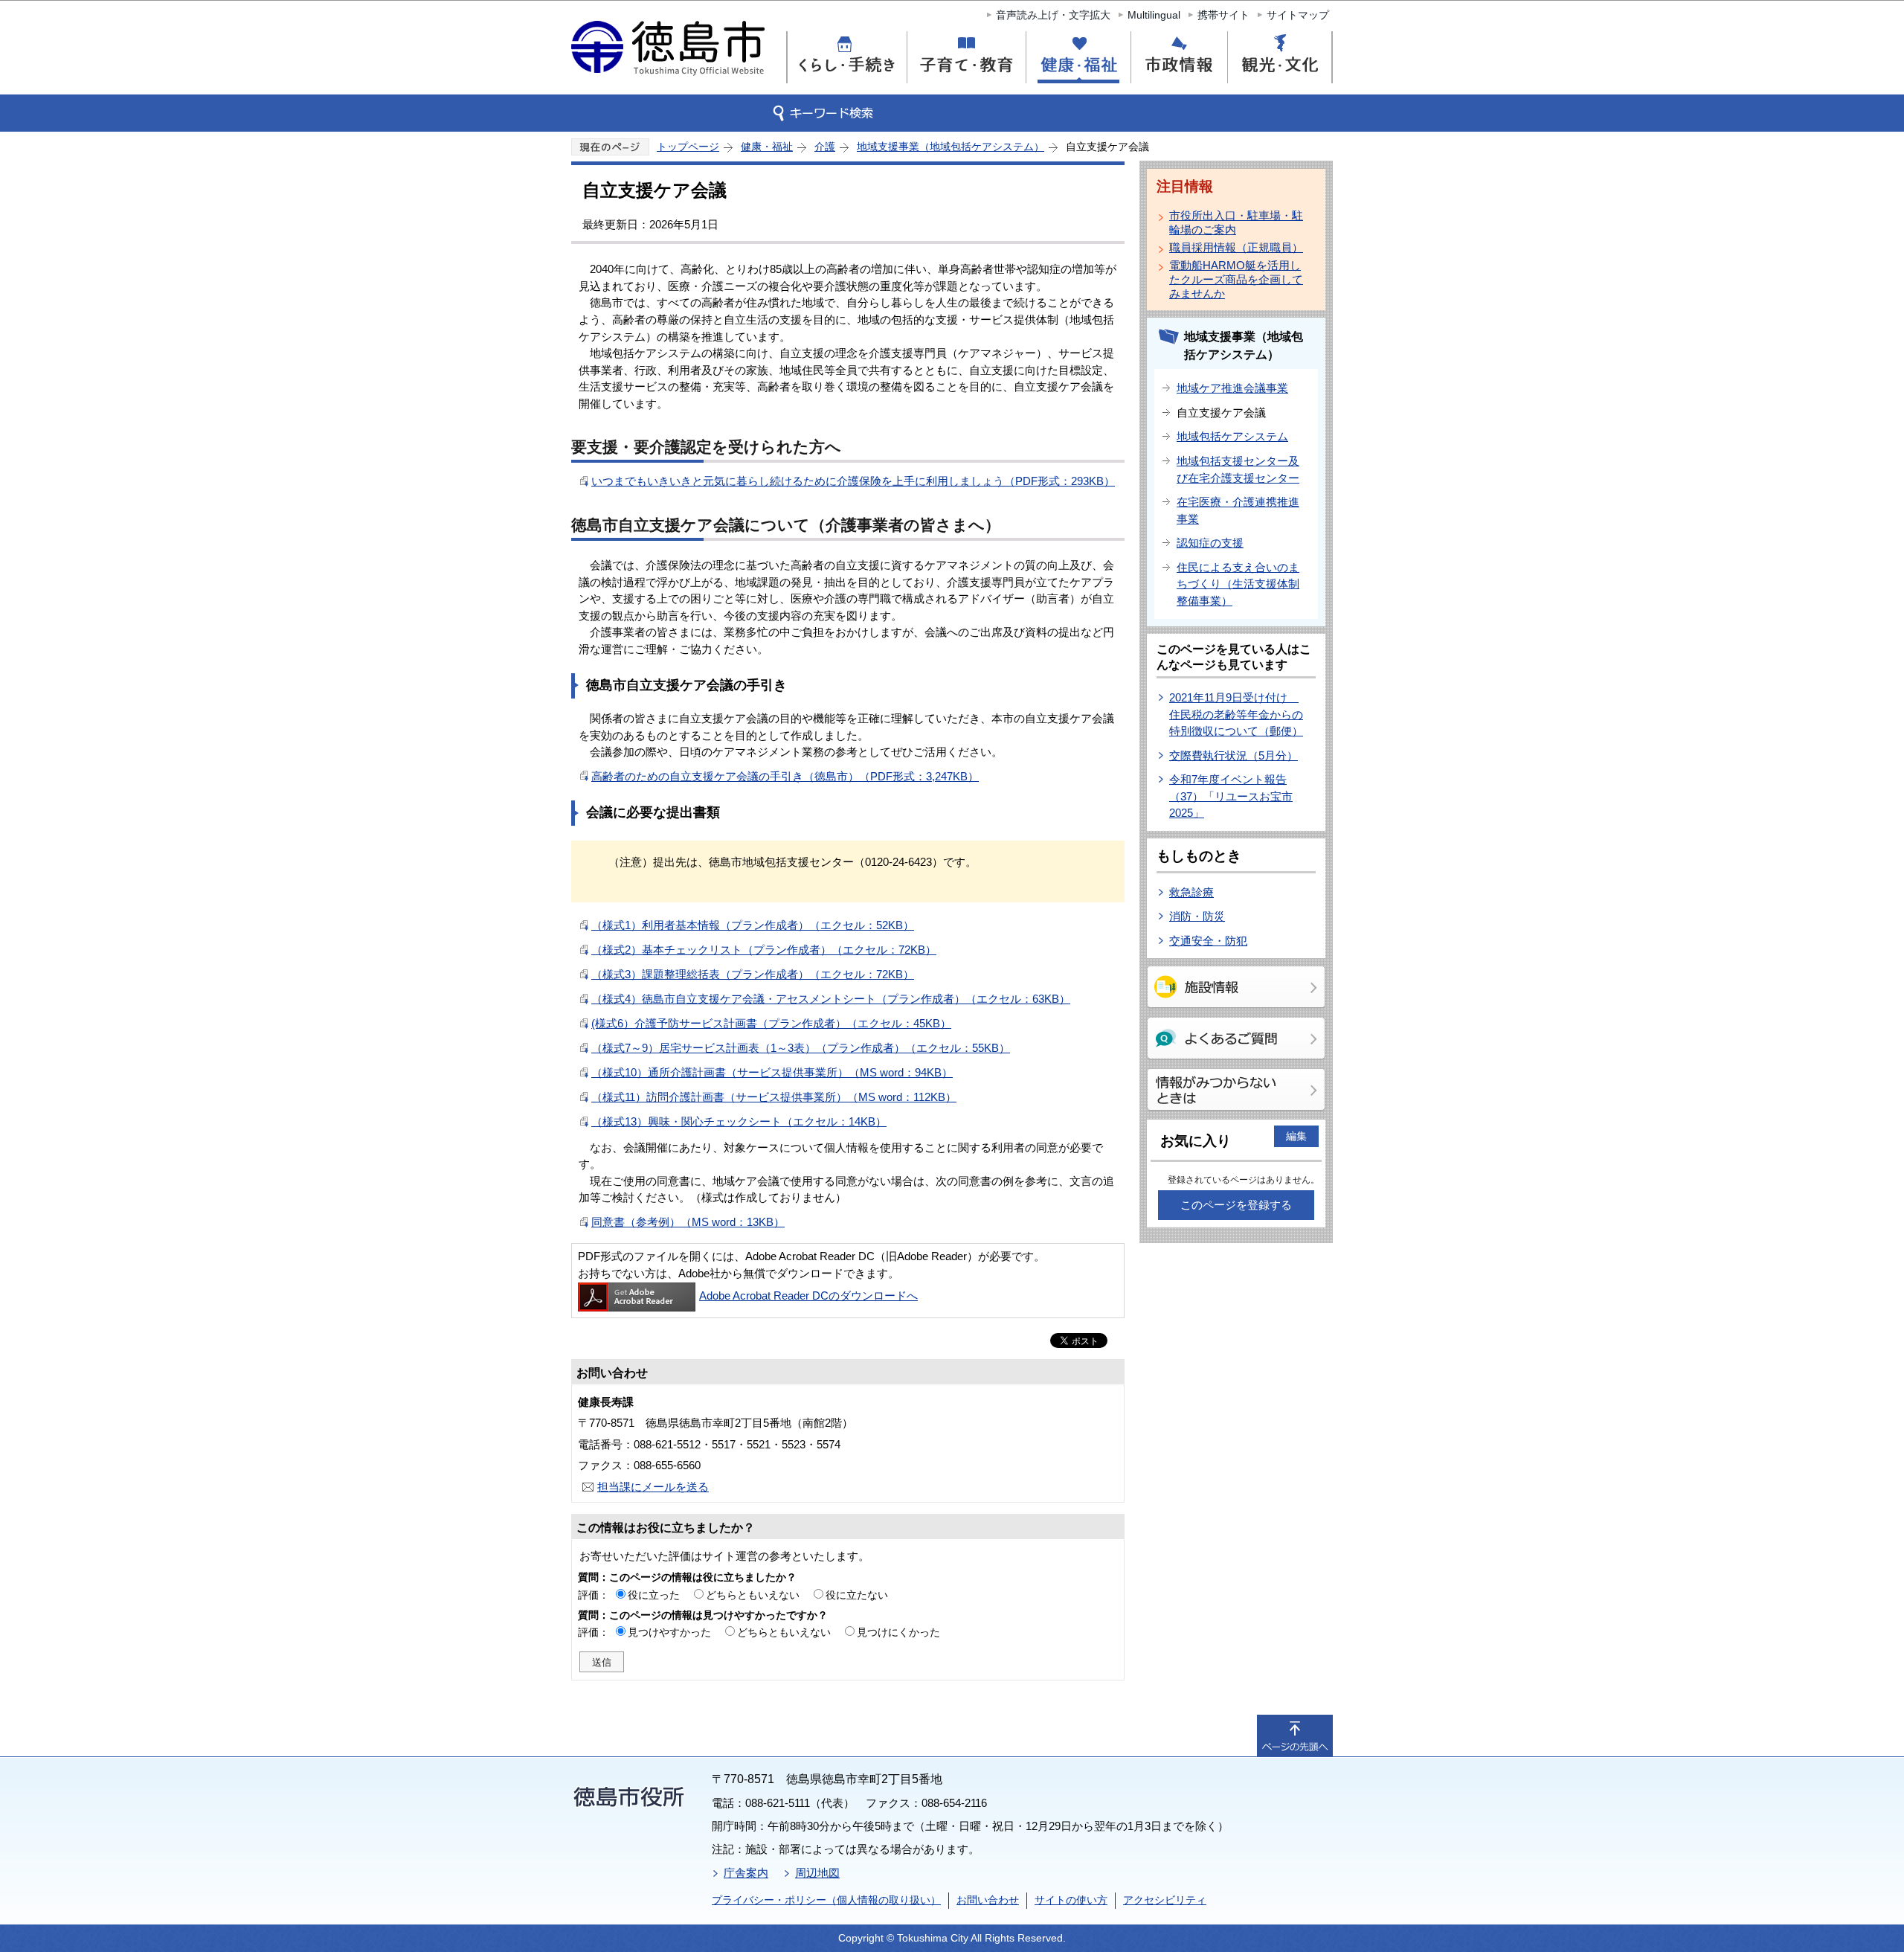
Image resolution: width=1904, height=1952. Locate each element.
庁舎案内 (746, 1873)
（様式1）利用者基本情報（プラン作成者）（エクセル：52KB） (753, 925)
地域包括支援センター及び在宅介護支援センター (1238, 469)
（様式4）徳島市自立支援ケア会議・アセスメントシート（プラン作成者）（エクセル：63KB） (831, 999)
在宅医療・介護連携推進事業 (1238, 510)
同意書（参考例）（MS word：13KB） (688, 1222)
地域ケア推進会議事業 (1232, 388)
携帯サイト (1223, 15)
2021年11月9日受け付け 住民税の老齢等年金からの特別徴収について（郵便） (1236, 714)
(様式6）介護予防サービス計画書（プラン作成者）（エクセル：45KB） (771, 1023)
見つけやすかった (669, 1632)
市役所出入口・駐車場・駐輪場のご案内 (1236, 222)
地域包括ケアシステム (1232, 436)
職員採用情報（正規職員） (1236, 247)
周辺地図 (817, 1873)
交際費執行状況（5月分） (1234, 755)
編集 (1296, 1136)
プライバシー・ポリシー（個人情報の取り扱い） (826, 1900)
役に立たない (857, 1595)
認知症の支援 (1210, 543)
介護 (825, 147)
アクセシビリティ (1165, 1900)
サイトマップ (1298, 15)
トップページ (688, 147)
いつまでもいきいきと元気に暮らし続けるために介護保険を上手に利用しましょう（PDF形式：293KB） (853, 481)
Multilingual (1154, 15)
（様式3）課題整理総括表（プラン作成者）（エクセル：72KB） (753, 974)
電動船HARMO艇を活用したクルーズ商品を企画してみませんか (1236, 279)
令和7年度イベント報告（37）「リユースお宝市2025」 (1231, 796)
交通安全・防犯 (1208, 941)
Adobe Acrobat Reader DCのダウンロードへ (808, 1296)
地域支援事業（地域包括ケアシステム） (951, 147)
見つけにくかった (898, 1632)
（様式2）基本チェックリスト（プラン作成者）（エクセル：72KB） (764, 950)
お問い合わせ (988, 1900)
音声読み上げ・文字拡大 (1053, 15)
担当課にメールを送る (653, 1487)
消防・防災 (1197, 916)
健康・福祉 (767, 147)
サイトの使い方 (1071, 1900)
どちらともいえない (753, 1595)
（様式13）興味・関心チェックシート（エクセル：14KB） (739, 1121)
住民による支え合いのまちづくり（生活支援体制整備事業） (1238, 584)
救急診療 (1191, 892)
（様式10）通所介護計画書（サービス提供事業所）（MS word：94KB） (772, 1072)
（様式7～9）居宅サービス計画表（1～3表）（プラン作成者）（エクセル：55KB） (801, 1048)
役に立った (654, 1595)
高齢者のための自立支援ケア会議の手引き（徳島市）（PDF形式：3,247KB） (785, 776)
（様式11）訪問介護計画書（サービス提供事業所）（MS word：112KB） (774, 1097)
